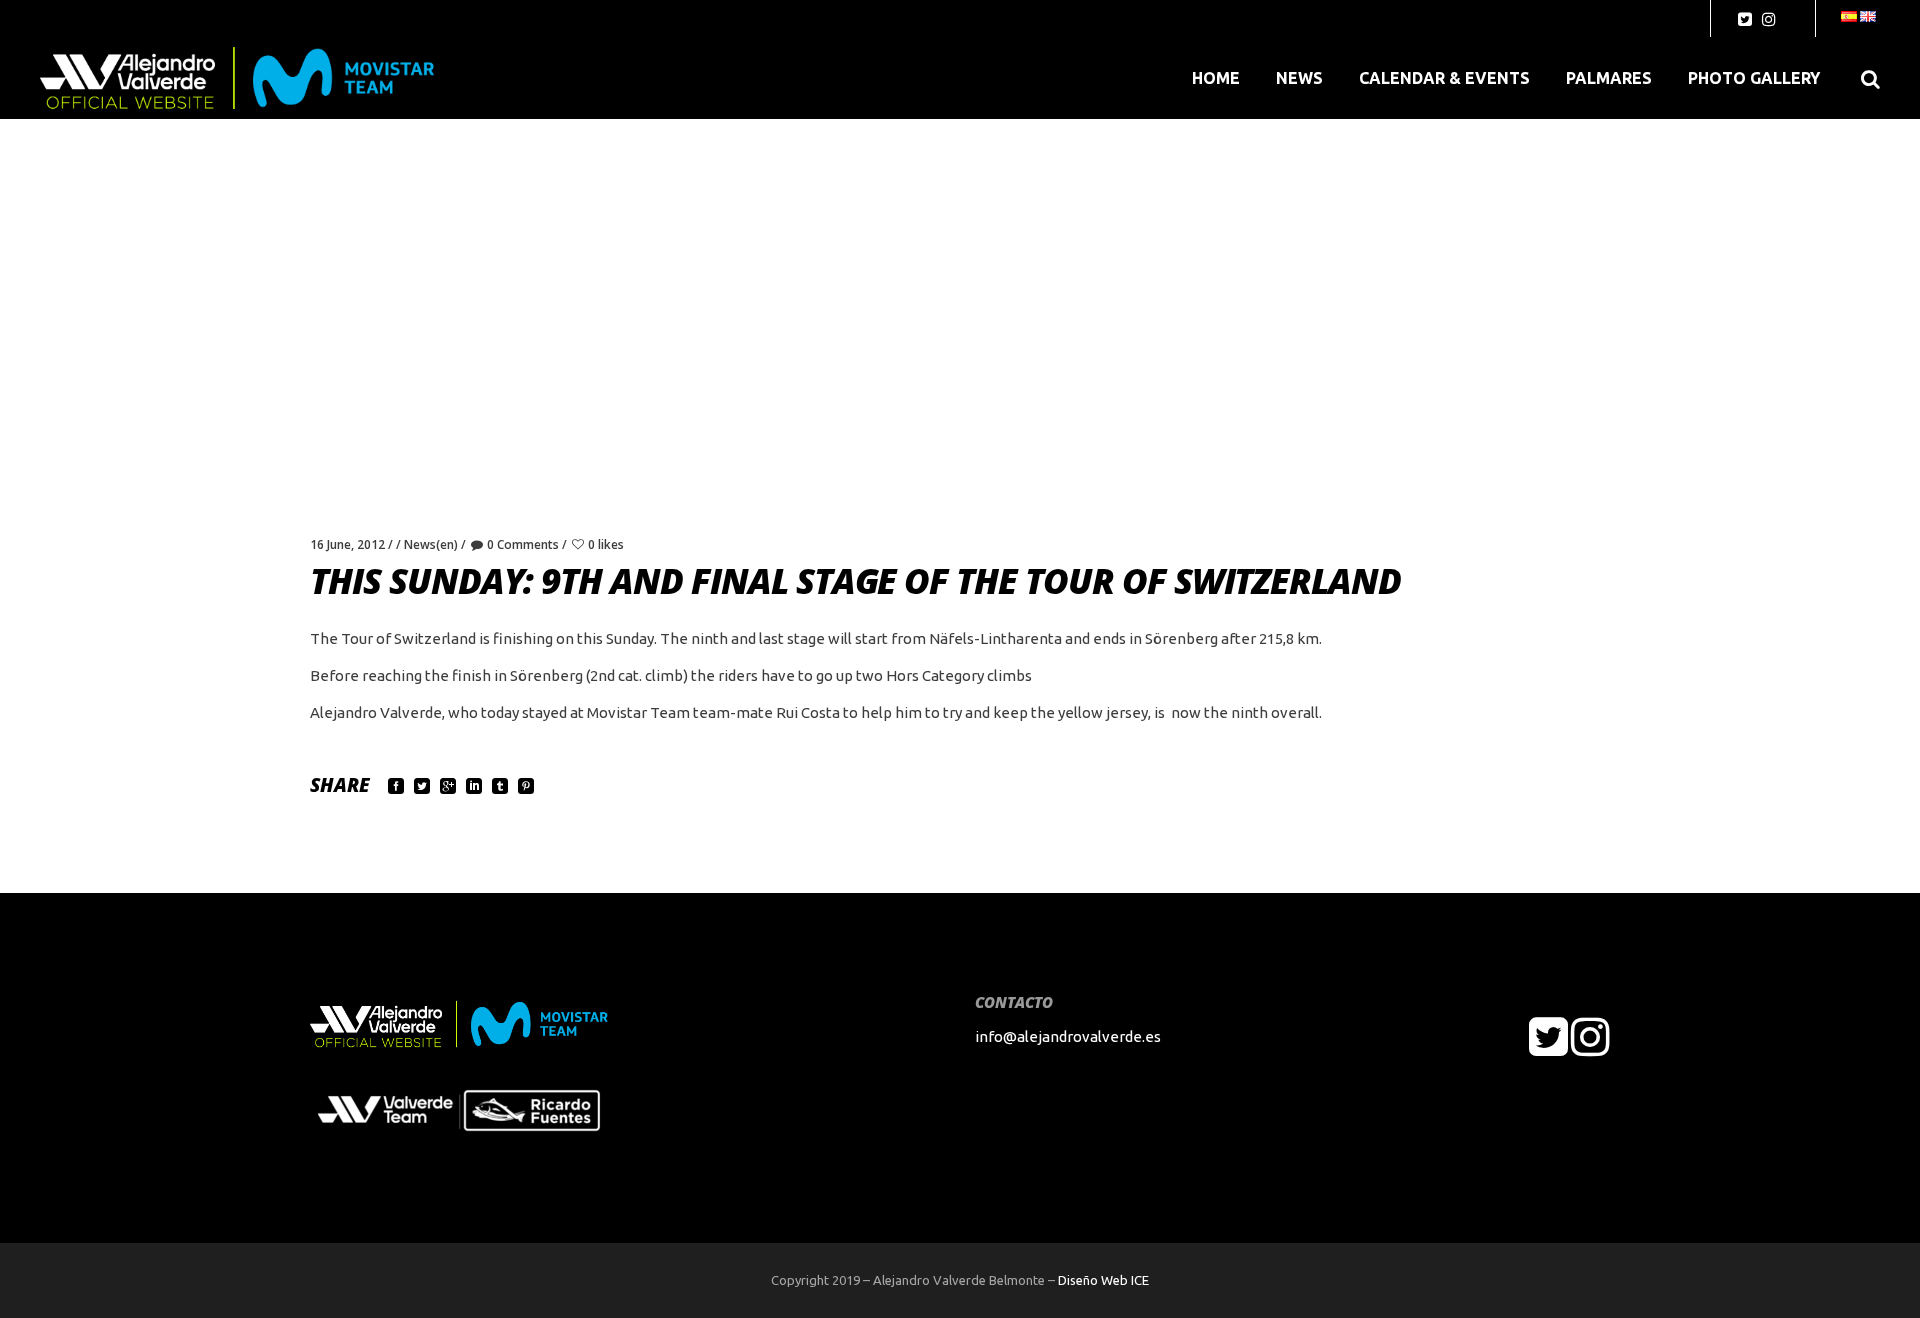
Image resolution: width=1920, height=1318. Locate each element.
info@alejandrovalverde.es (1068, 1036)
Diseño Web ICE (1103, 1280)
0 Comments (523, 544)
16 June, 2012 (347, 544)
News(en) (431, 544)
